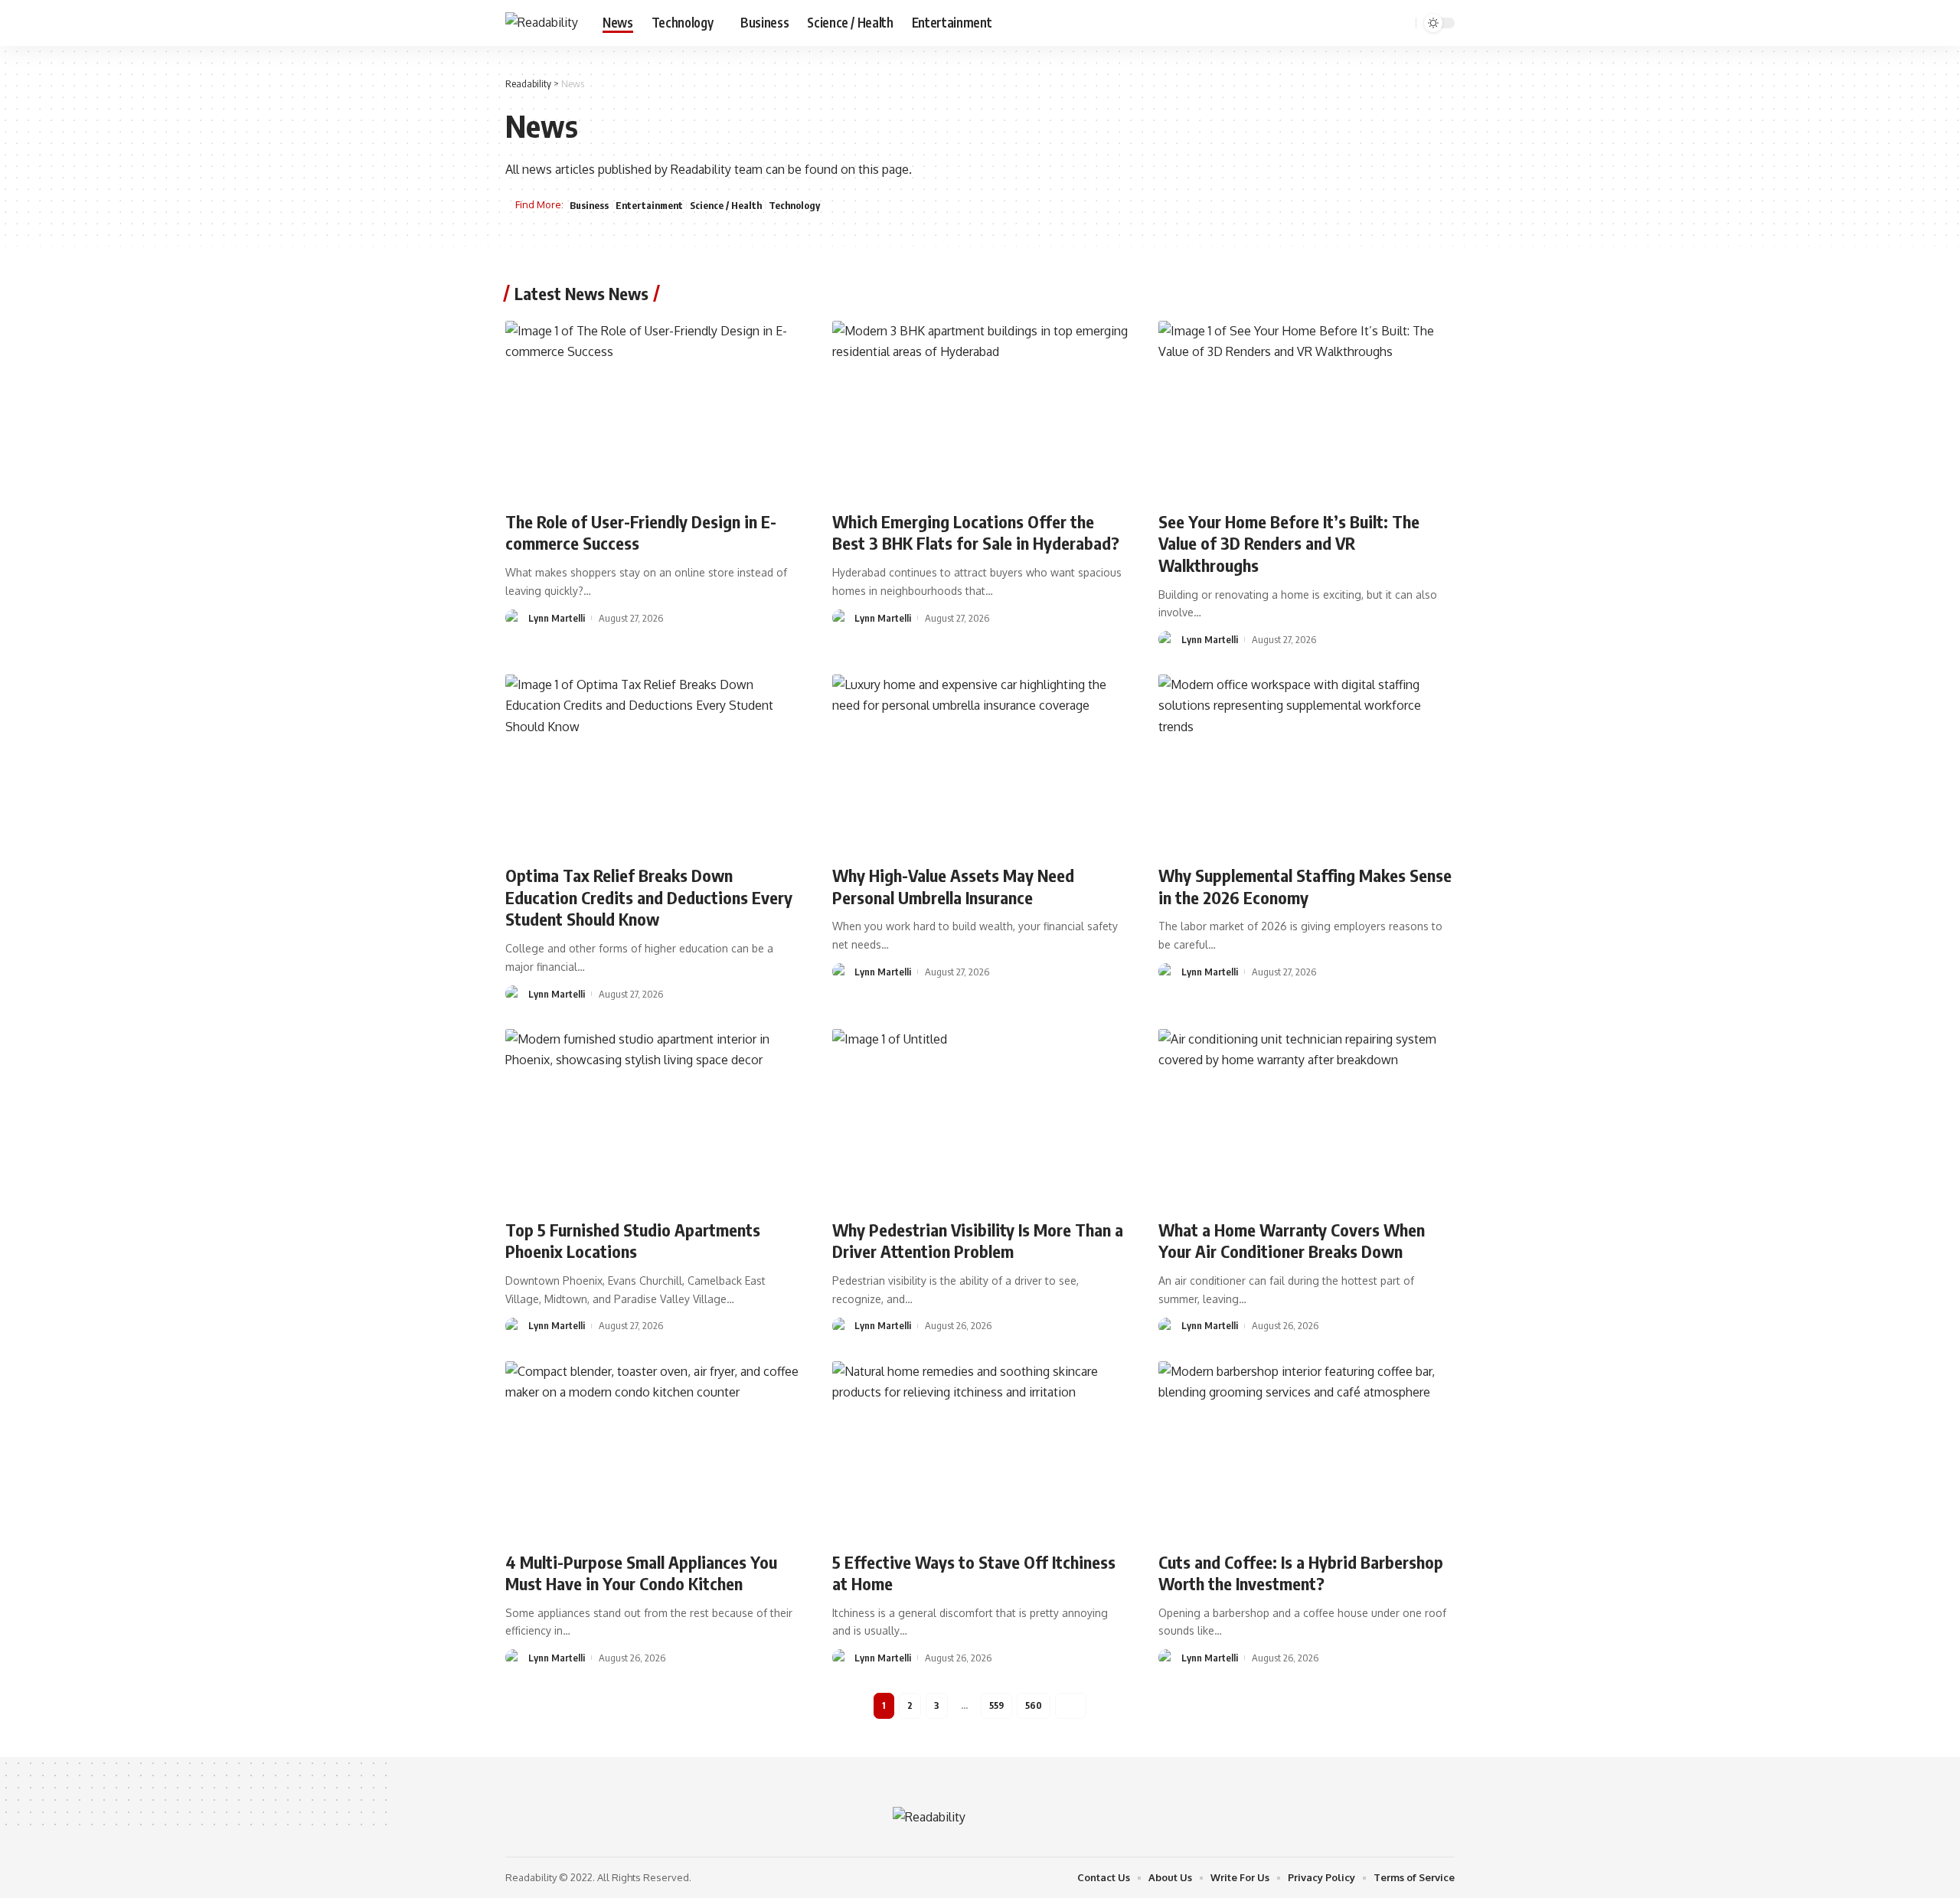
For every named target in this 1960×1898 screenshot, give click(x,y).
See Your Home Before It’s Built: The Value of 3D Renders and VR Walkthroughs (1289, 543)
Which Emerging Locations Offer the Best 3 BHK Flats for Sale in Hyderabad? (976, 532)
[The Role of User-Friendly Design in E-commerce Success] (653, 410)
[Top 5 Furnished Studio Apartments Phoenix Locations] (653, 1118)
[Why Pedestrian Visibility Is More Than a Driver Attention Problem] (980, 1118)
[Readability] (542, 23)
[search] (1402, 23)
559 (996, 1705)
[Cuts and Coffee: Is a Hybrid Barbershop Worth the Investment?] (1307, 1450)
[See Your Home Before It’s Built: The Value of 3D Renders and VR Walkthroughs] (1307, 410)
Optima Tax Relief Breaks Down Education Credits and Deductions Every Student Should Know (649, 897)
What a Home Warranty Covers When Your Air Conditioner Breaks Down (1292, 1241)
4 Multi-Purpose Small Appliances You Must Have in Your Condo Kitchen (641, 1573)
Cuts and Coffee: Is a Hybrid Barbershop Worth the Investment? (1301, 1573)
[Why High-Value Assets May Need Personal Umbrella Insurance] (980, 763)
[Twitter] (1346, 23)
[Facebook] (1329, 23)
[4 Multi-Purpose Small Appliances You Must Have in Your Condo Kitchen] (653, 1450)
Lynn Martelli (557, 618)
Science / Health (726, 205)
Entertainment (649, 205)
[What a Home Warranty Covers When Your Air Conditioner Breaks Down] (1307, 1118)
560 (1034, 1705)
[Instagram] (1380, 23)
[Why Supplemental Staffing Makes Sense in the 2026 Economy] (1307, 763)
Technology (794, 205)
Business (589, 205)
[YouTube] (1363, 23)
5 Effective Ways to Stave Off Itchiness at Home (974, 1573)
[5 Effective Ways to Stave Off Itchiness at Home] (980, 1450)
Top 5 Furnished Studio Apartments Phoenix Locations (633, 1241)
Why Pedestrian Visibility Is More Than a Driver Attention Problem (978, 1241)
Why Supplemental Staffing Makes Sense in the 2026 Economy (1305, 886)
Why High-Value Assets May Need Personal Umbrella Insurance (953, 886)
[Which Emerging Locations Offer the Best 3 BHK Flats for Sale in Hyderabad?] (980, 410)
